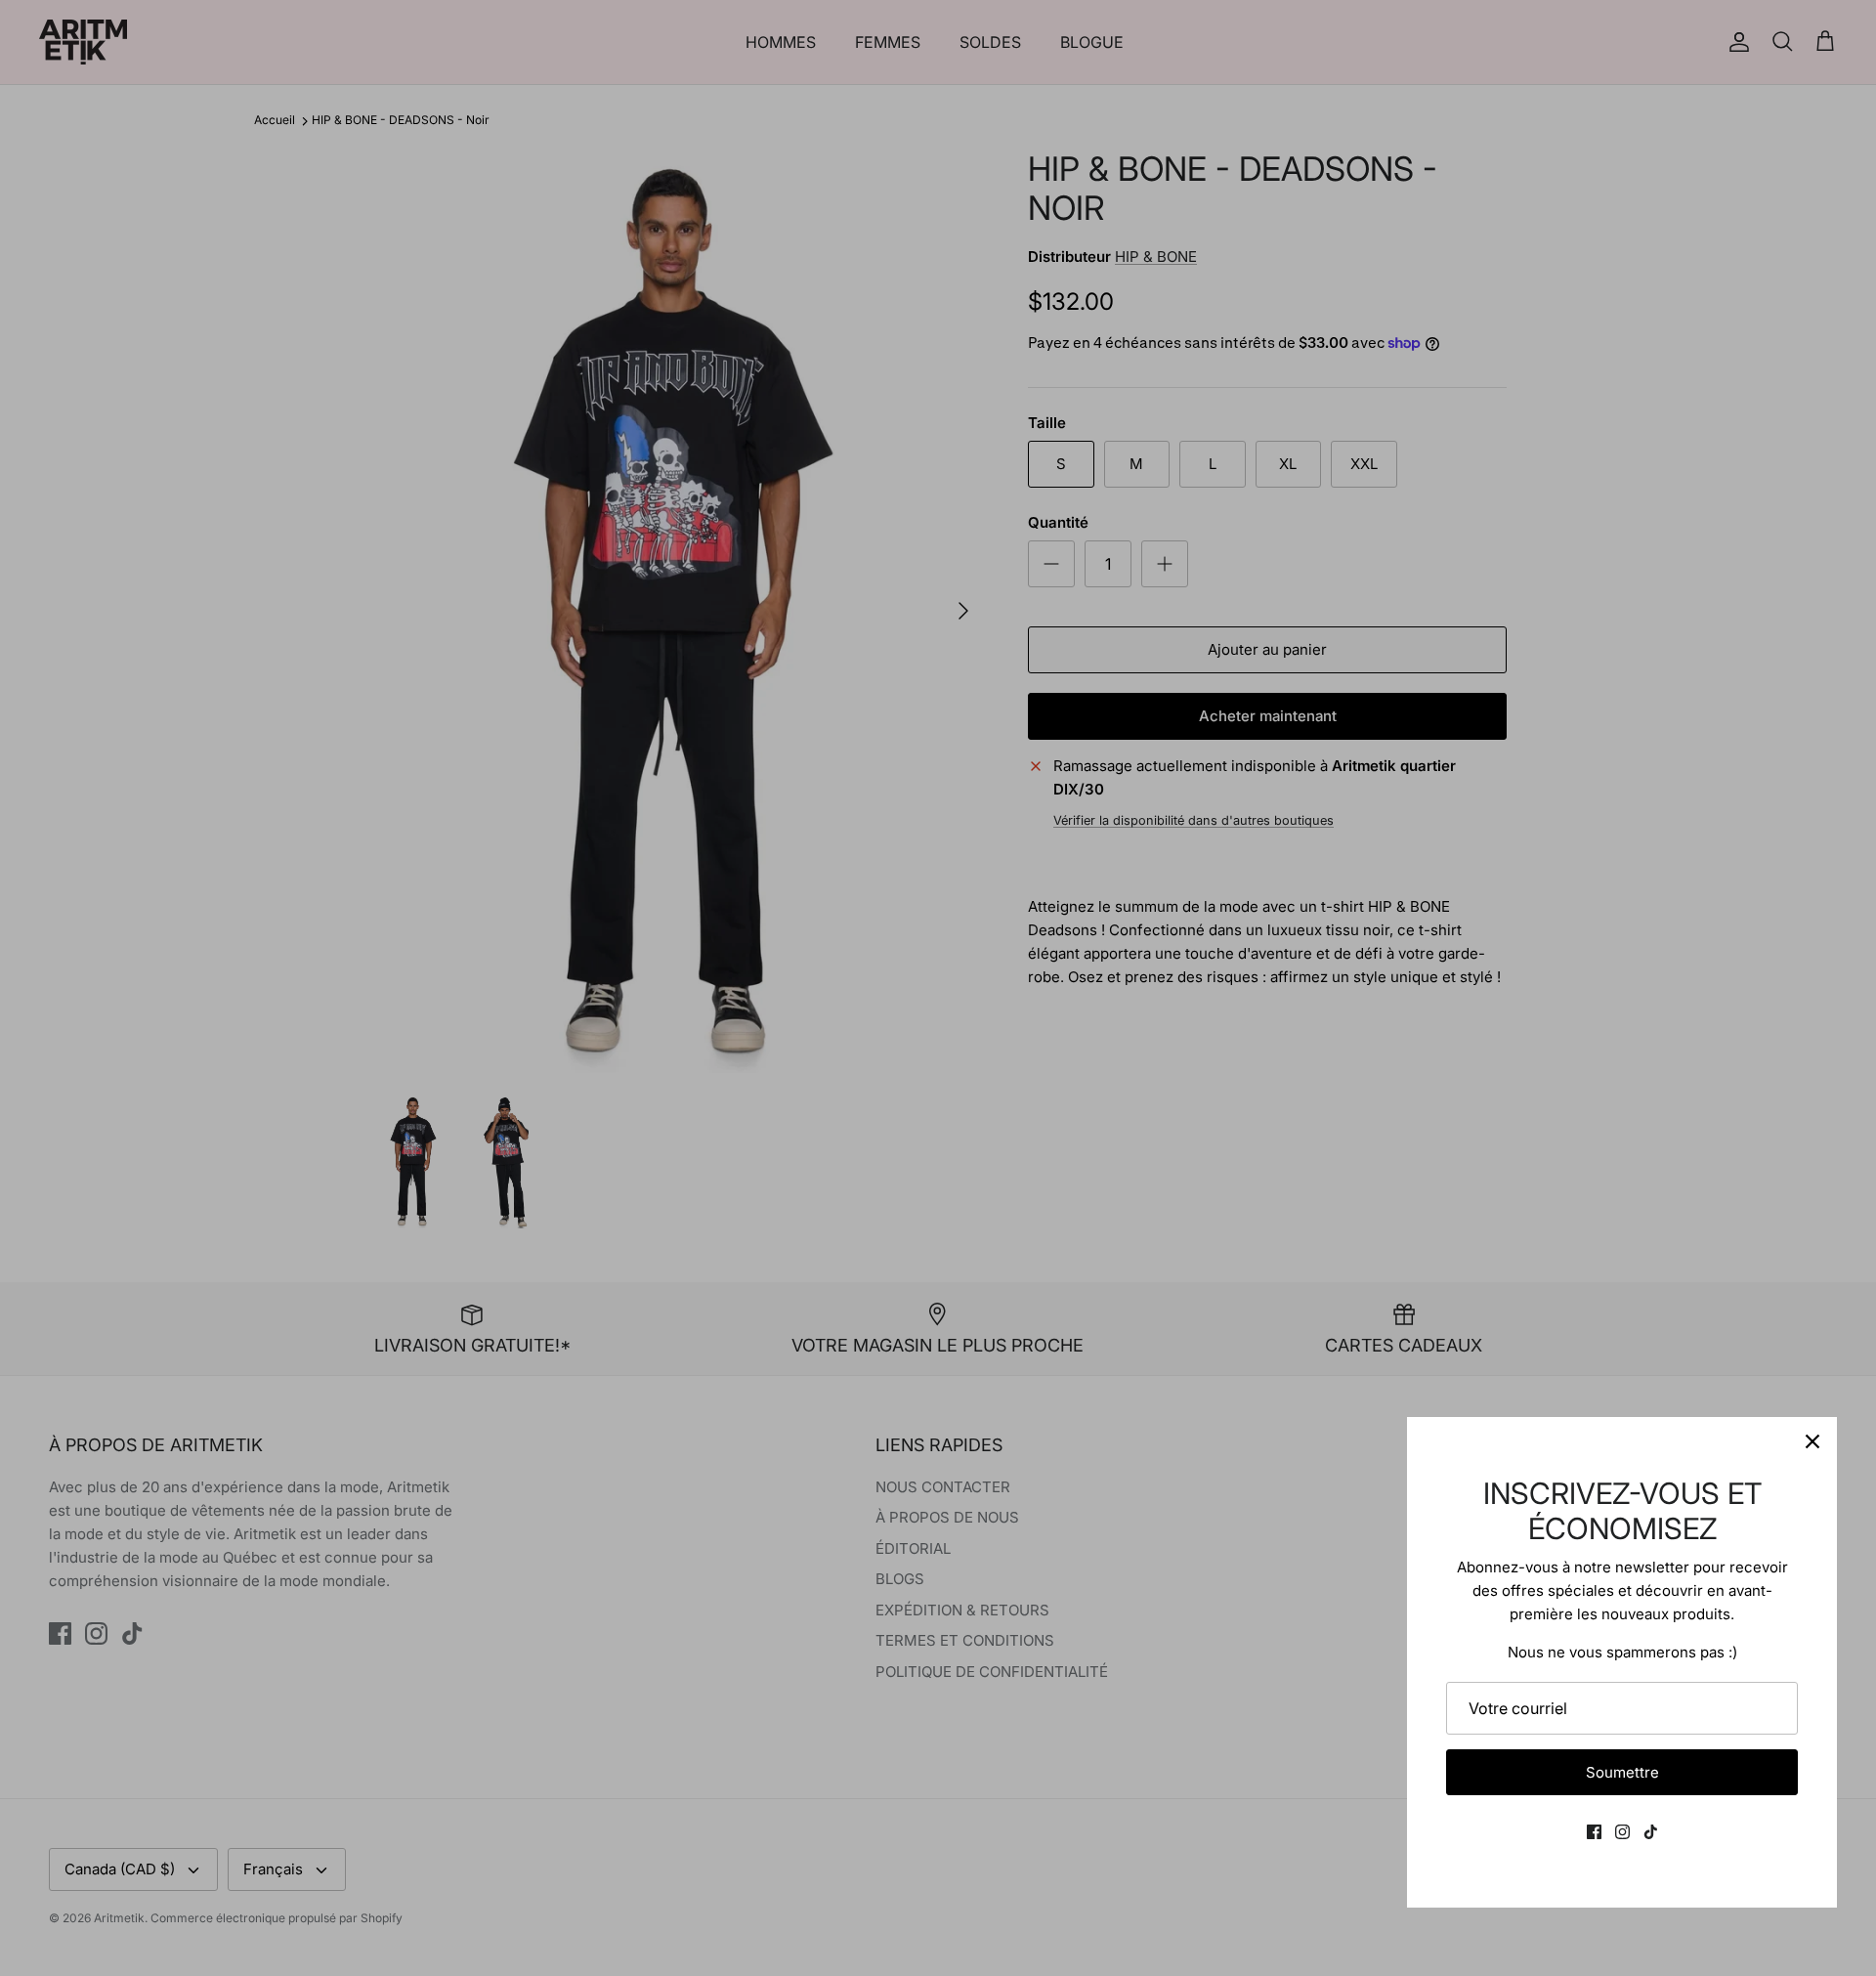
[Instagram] (1622, 1832)
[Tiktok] (1651, 1832)
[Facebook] (1594, 1832)
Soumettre (1622, 1772)
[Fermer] (1812, 1441)
